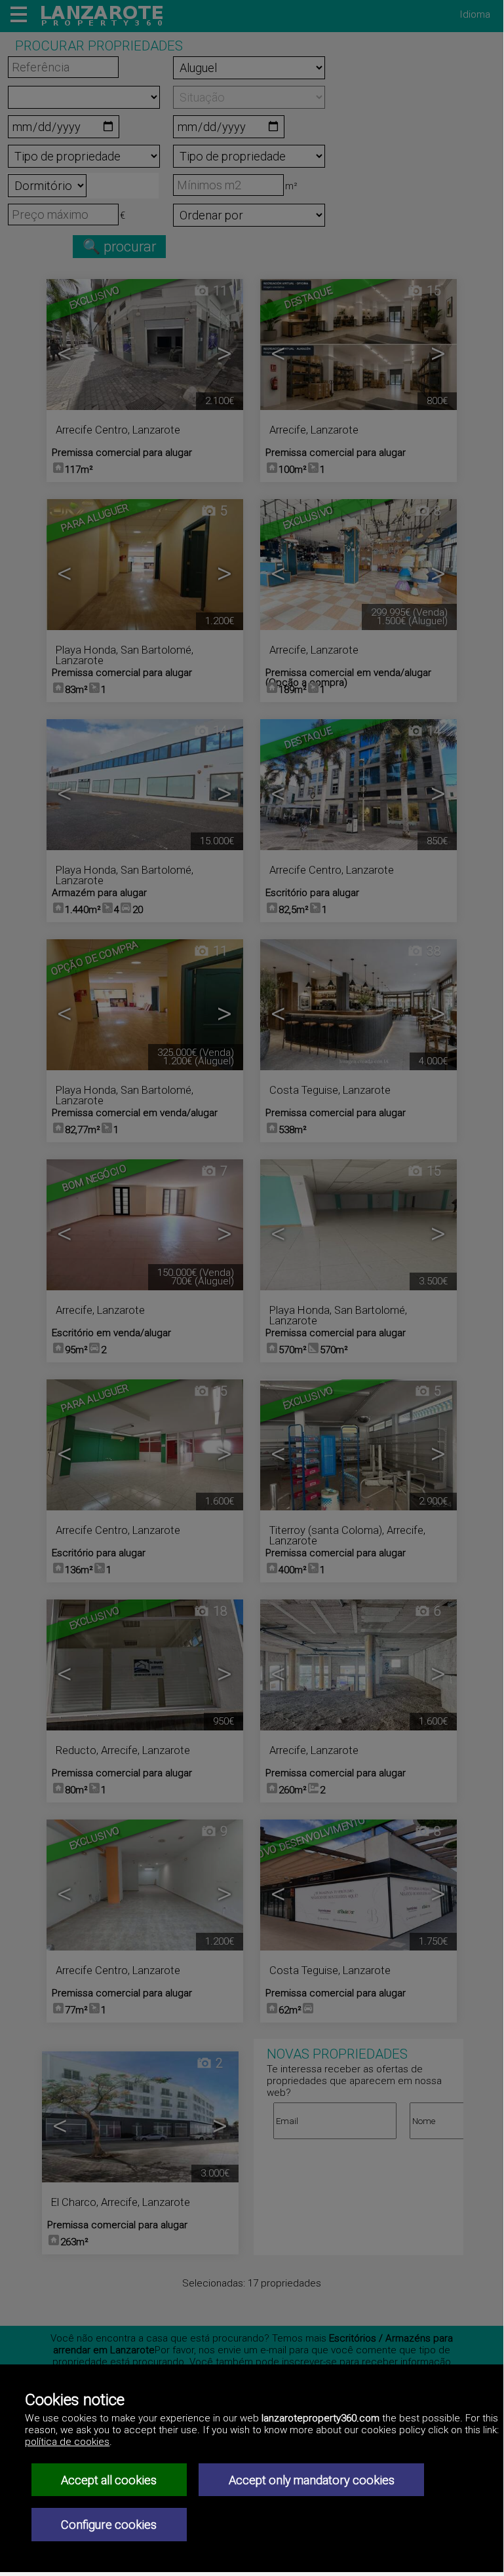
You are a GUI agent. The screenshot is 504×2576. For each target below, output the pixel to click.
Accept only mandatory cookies (312, 2480)
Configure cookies (109, 2525)
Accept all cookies (109, 2480)
